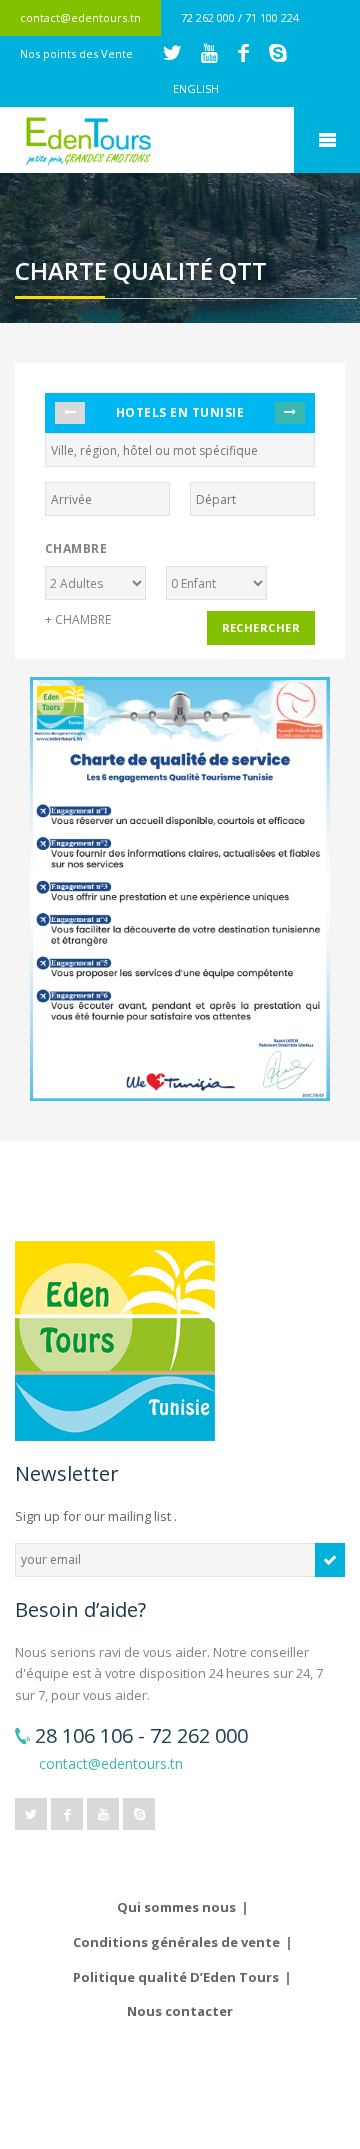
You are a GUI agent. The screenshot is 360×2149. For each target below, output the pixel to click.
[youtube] (103, 1814)
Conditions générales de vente (176, 1942)
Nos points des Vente (76, 53)
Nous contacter (180, 2011)
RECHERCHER (261, 627)
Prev (70, 413)
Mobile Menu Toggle (327, 140)
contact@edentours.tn (80, 17)
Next (290, 413)
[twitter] (31, 1814)
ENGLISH (196, 88)
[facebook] (67, 1814)
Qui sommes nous (176, 1907)
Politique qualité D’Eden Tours (176, 1977)
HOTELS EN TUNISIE (180, 412)
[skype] (139, 1814)
